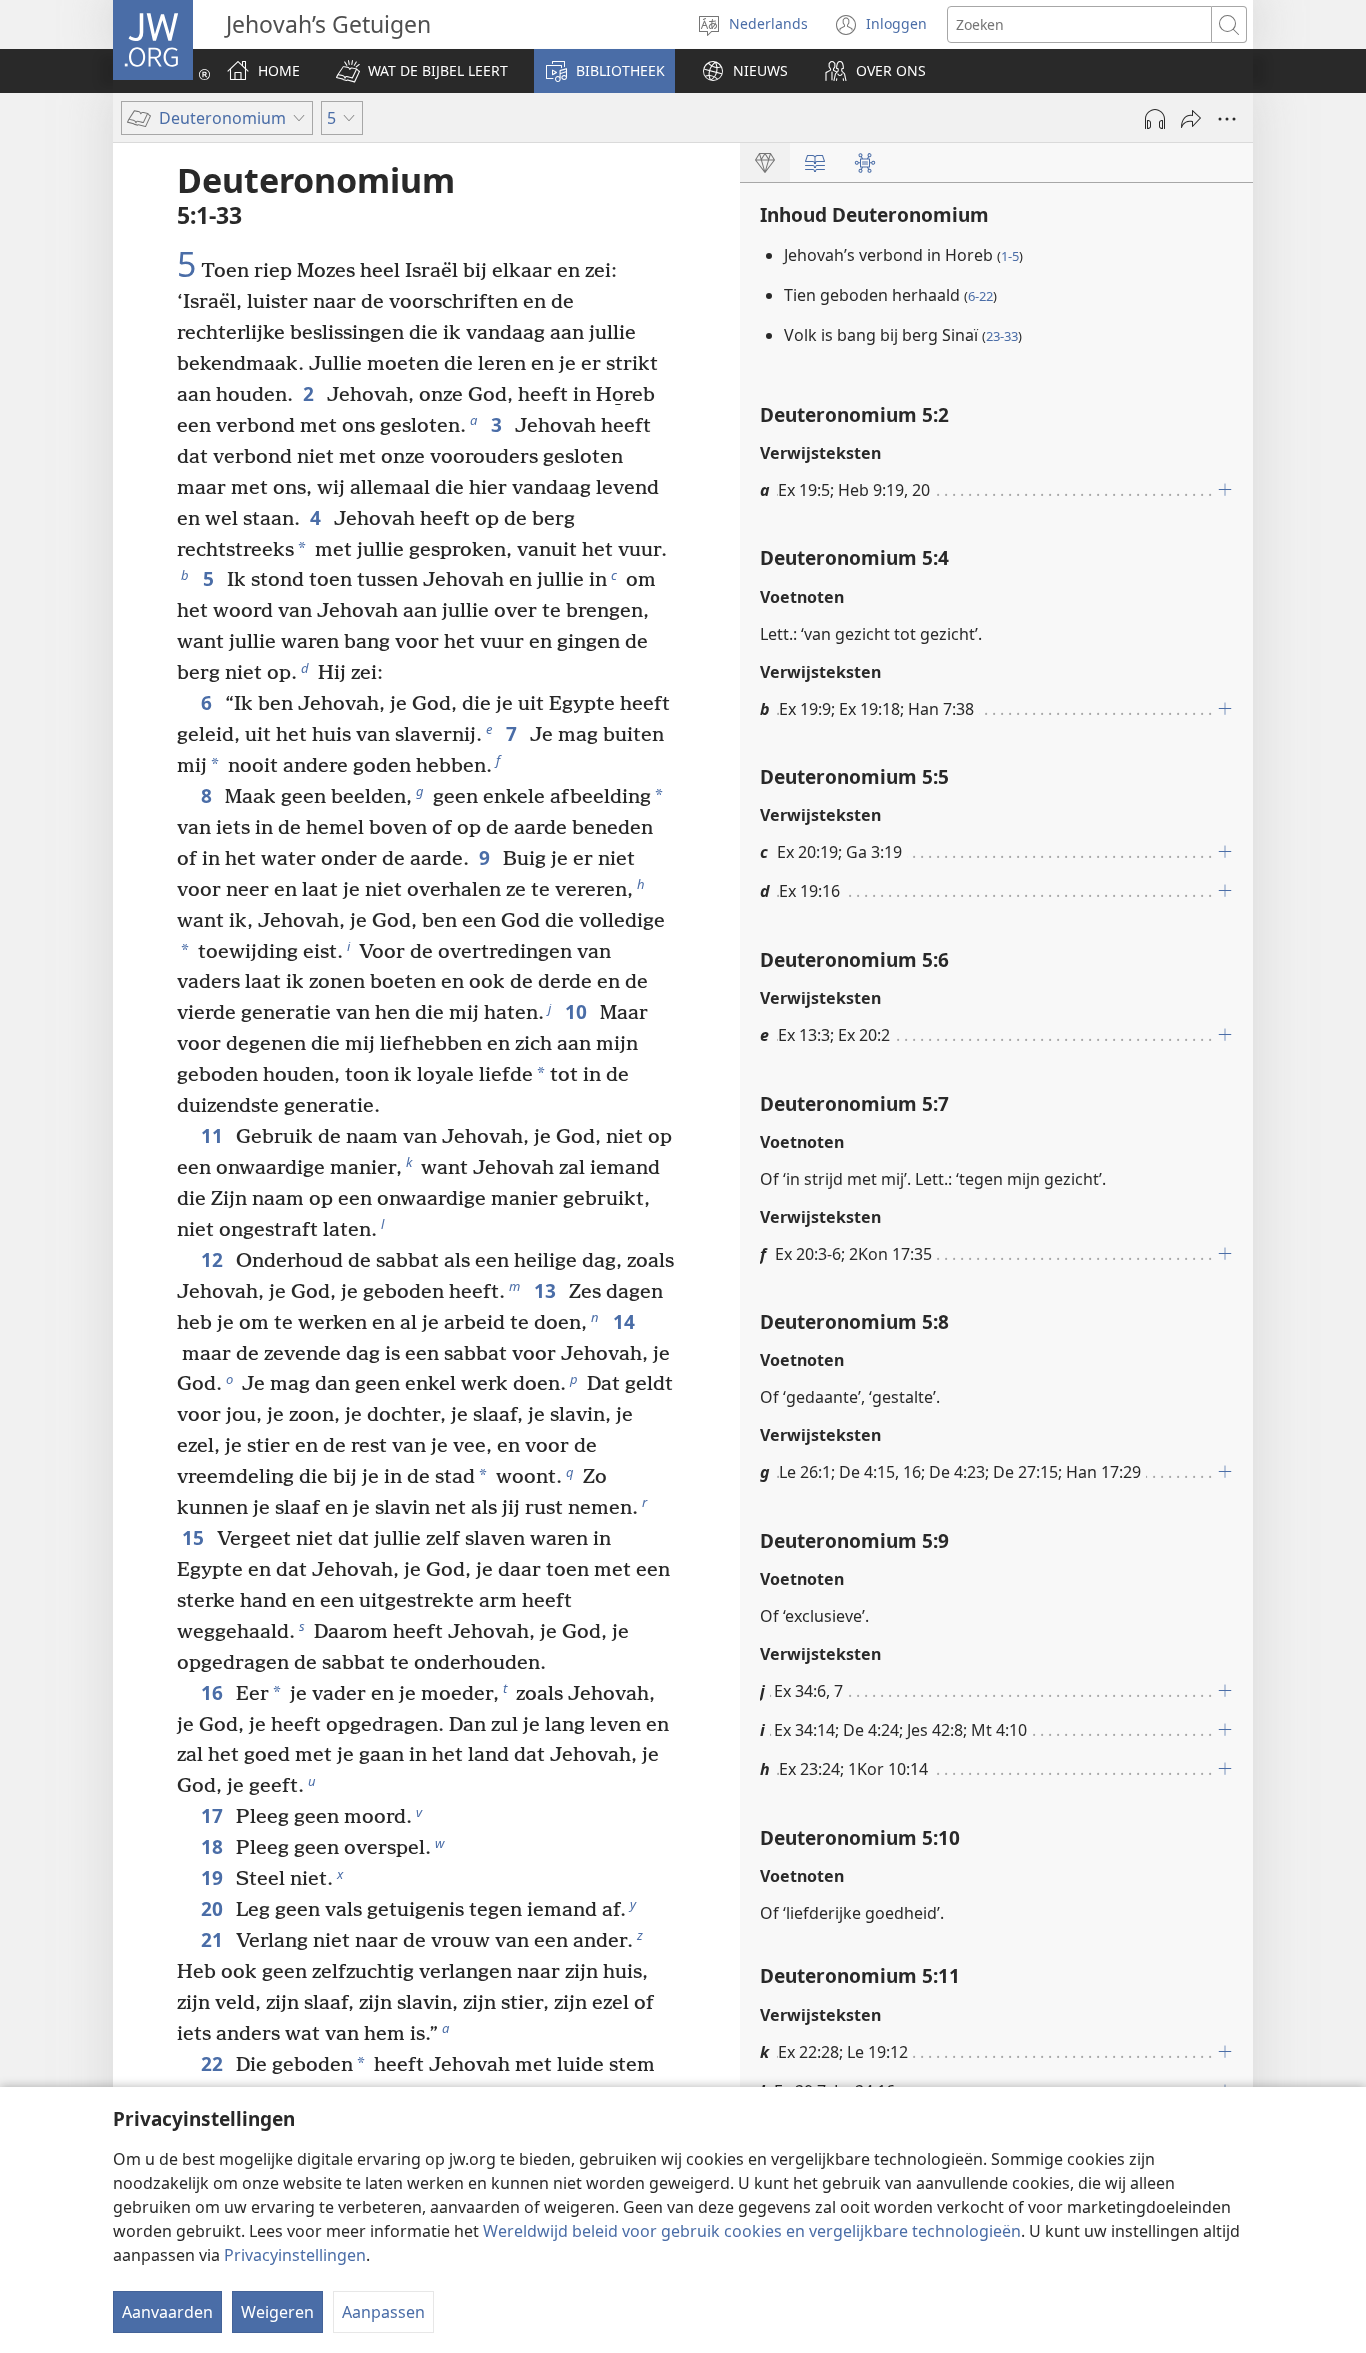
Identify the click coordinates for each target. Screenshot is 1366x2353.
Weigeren (277, 2312)
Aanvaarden (167, 2312)
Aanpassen (383, 2312)
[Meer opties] (1227, 119)
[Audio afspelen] (1155, 119)
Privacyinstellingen (295, 2255)
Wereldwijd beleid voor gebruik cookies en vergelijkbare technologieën (752, 2231)
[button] (422, 71)
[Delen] (1191, 119)
